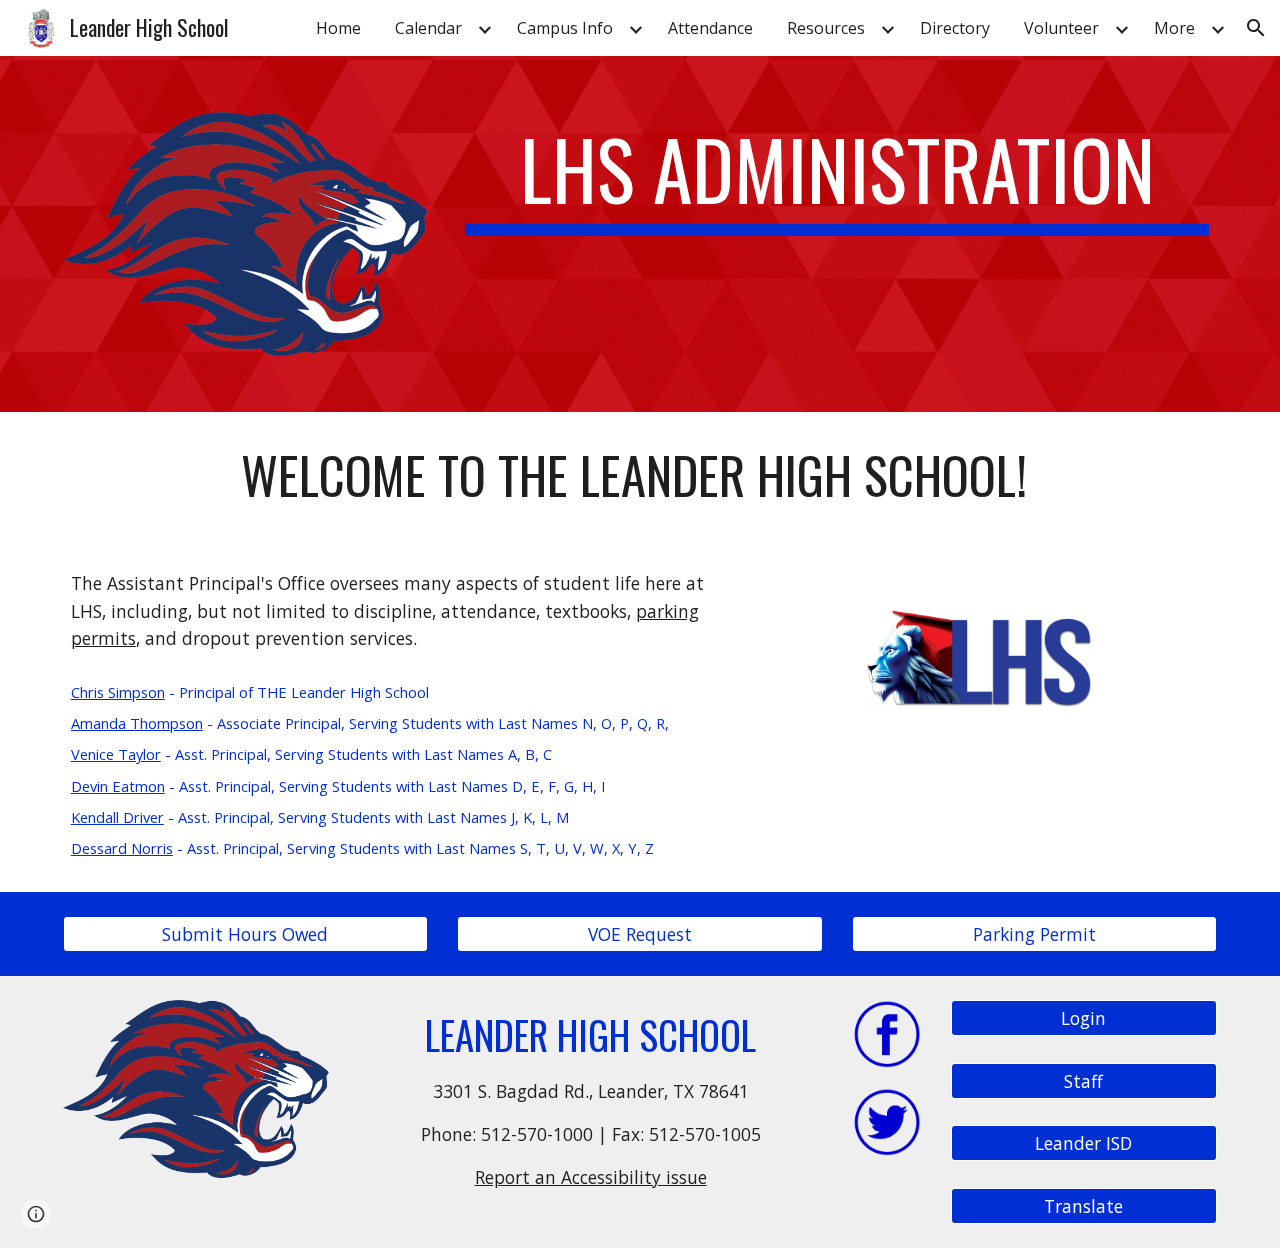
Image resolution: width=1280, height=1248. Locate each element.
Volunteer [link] (1061, 28)
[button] (1256, 28)
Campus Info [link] (565, 28)
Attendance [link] (710, 28)
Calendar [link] (428, 28)
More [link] (1174, 28)
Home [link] (338, 28)
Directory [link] (955, 28)
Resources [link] (826, 28)
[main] (837, 178)
